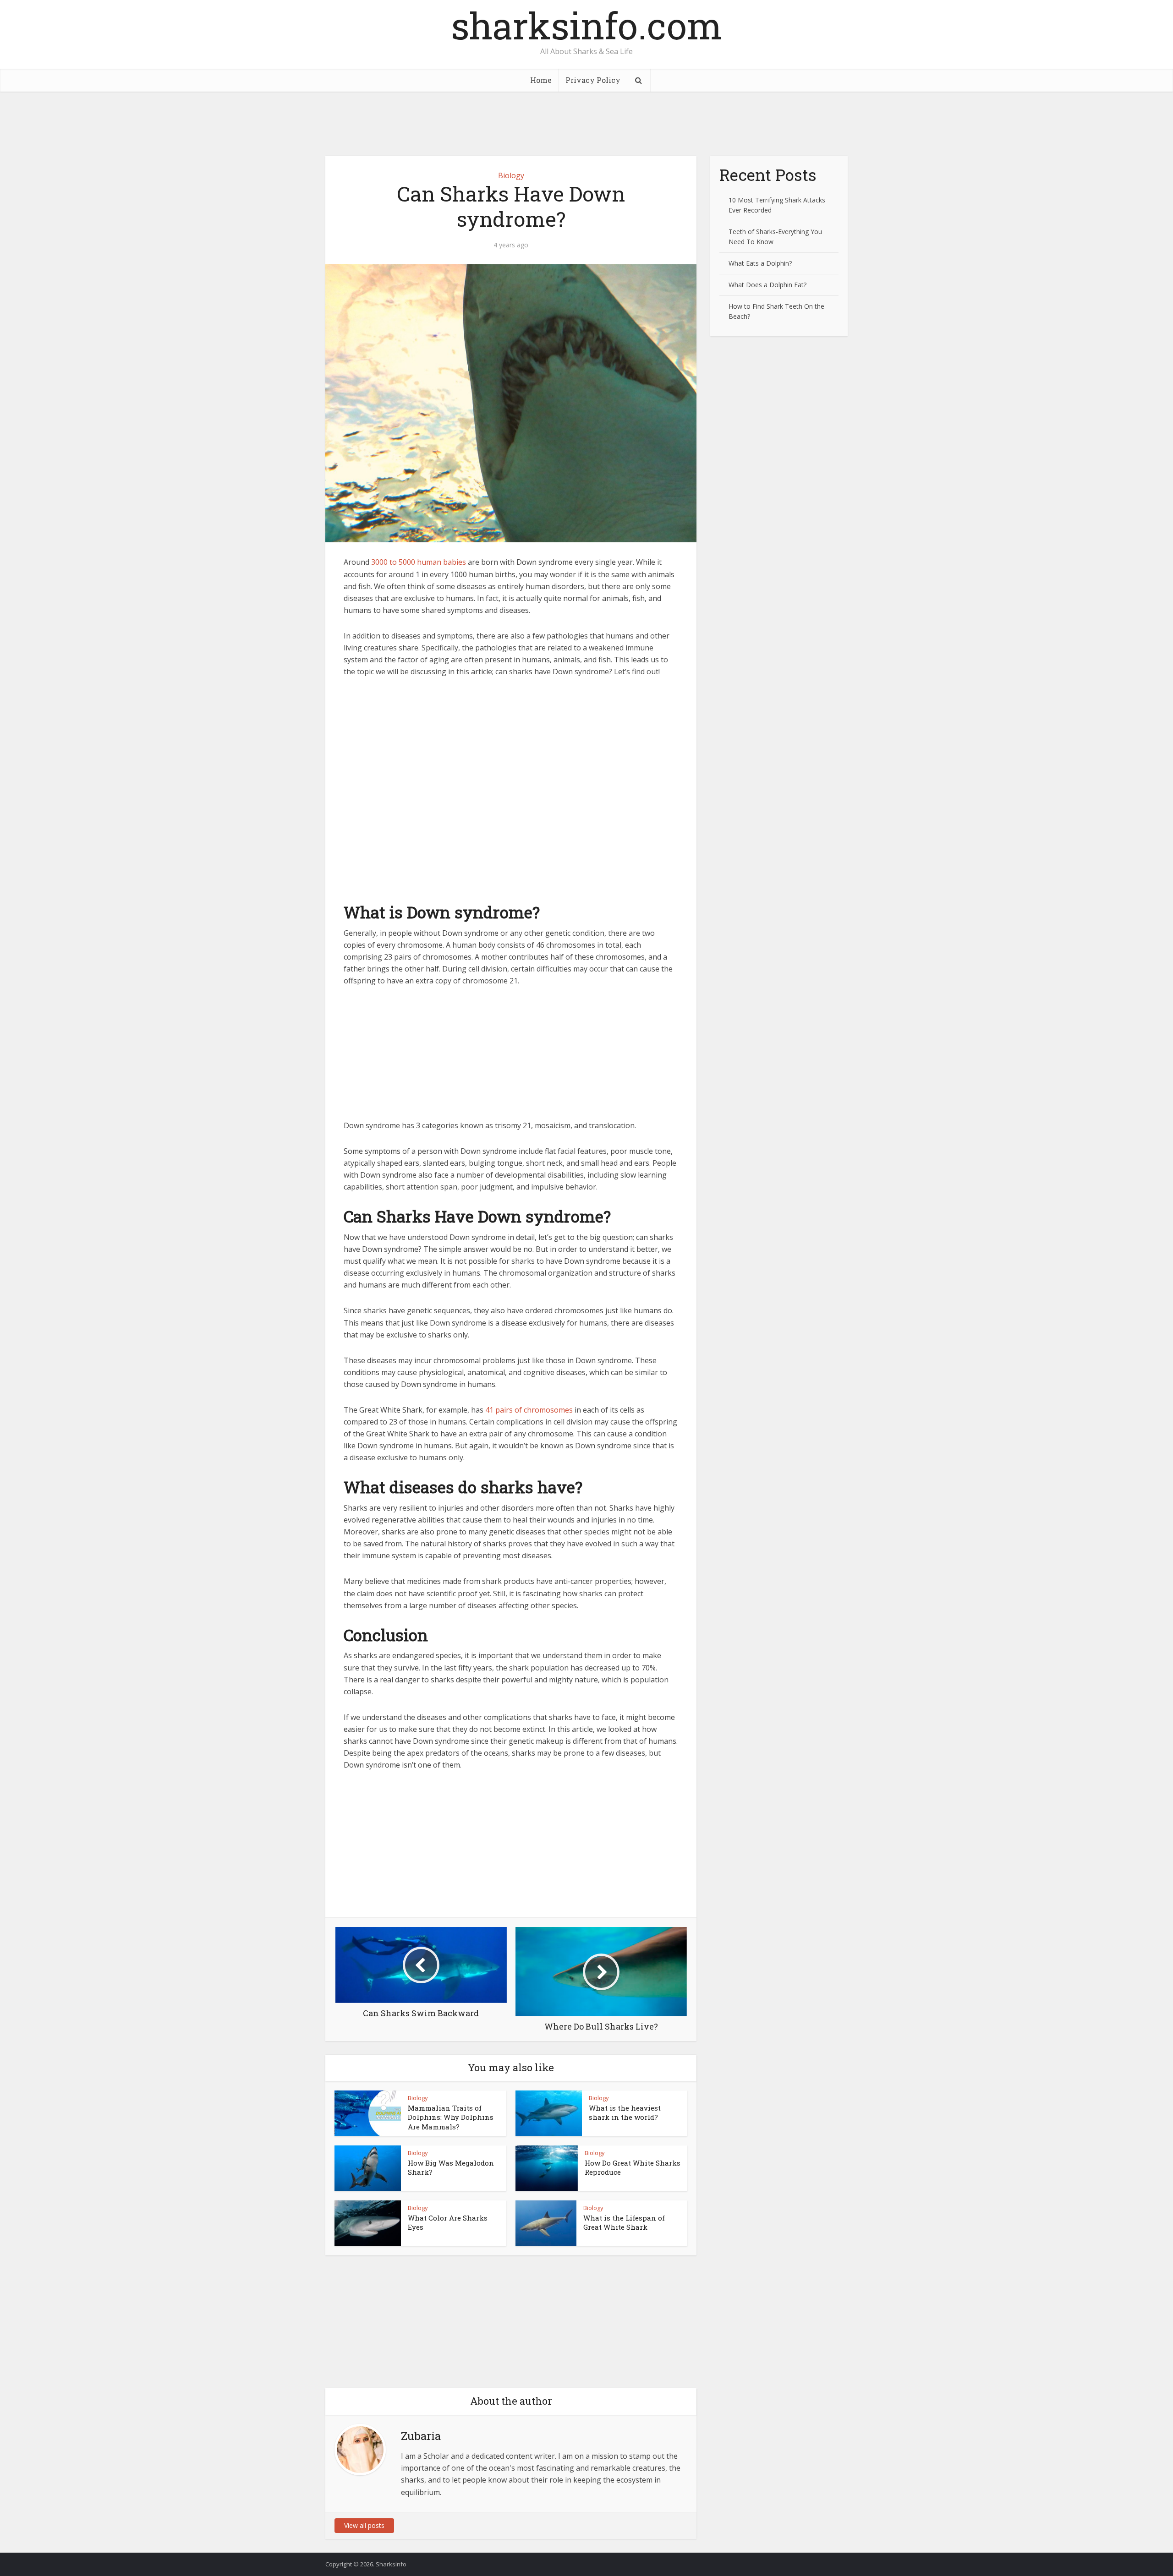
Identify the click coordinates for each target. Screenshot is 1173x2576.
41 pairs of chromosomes (529, 1410)
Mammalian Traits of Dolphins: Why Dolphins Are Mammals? (451, 2117)
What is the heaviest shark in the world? (625, 2112)
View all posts (364, 2525)
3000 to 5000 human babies (419, 562)
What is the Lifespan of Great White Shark (624, 2222)
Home (541, 80)
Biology (511, 175)
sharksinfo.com (586, 25)
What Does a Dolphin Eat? (767, 285)
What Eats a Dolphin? (760, 263)
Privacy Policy (593, 80)
